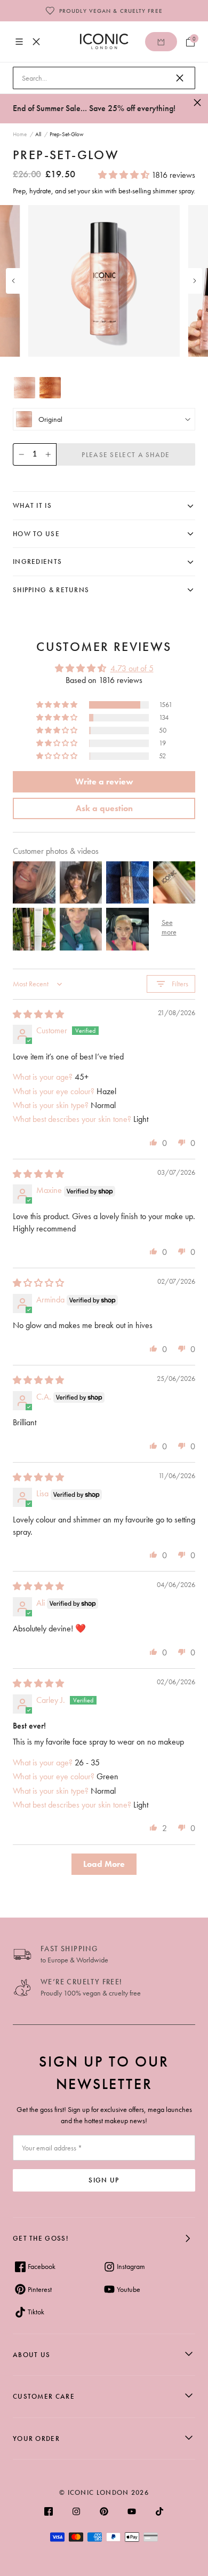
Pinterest (40, 2289)
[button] (125, 175)
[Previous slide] (13, 281)
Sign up (104, 2180)
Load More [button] (104, 1864)
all (38, 134)
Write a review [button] (104, 782)
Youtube (129, 2289)
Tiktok (36, 2312)
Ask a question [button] (104, 808)
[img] (38, 1014)
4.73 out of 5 (132, 668)
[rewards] (161, 42)
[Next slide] (195, 281)
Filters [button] (180, 984)
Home (20, 134)
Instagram (131, 2266)
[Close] (180, 78)
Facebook (42, 2266)
